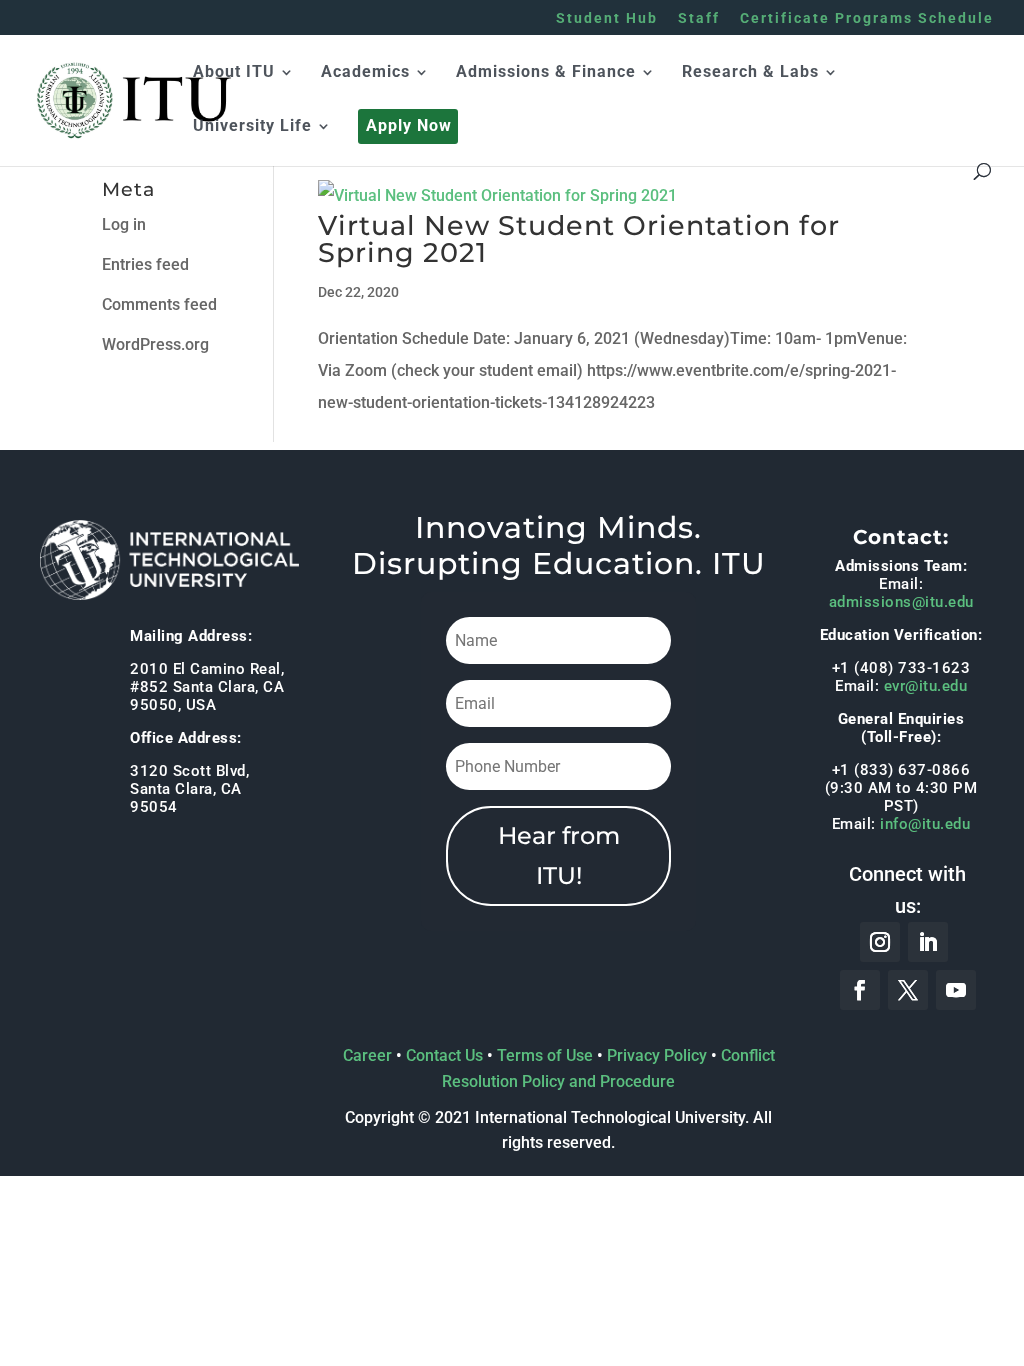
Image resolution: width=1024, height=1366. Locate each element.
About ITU (234, 73)
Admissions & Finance (546, 73)
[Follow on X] (908, 990)
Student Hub (607, 18)
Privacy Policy (657, 1055)
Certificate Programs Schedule (867, 18)
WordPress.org (155, 344)
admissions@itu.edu (901, 602)
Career (367, 1055)
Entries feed (145, 264)
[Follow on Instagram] (880, 942)
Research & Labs (750, 73)
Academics (365, 73)
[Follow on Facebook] (860, 990)
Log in (124, 224)
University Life (252, 127)
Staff (699, 18)
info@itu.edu (925, 824)
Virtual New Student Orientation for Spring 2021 (579, 239)
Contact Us (444, 1055)
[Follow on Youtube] (956, 990)
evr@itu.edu (926, 686)
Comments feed (159, 304)
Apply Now (409, 127)
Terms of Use (545, 1055)
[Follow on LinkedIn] (928, 942)
